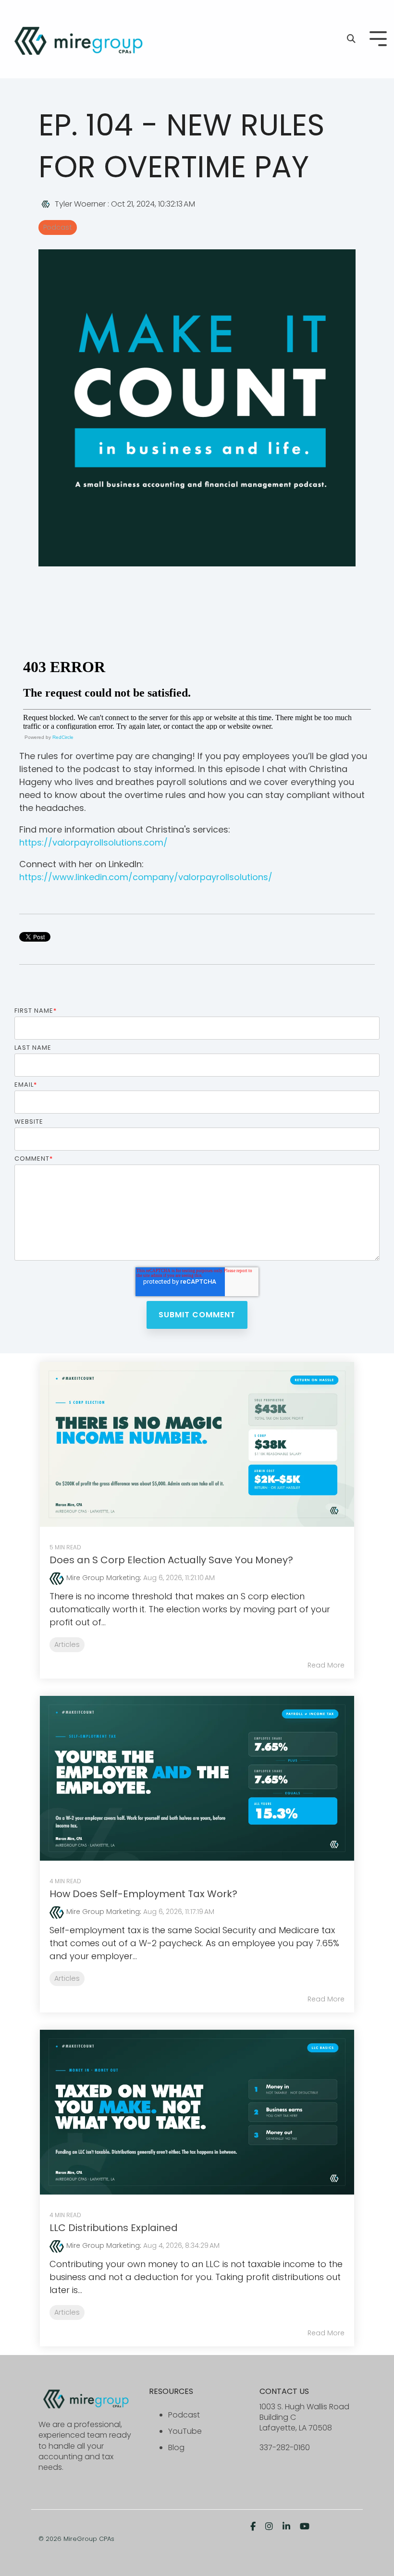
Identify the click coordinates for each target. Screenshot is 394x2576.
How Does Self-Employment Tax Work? (143, 1894)
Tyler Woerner (80, 204)
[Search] (351, 39)
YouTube (185, 2431)
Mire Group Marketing (103, 1578)
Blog (176, 2447)
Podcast (58, 227)
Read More (326, 1665)
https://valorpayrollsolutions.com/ (93, 842)
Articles (67, 1644)
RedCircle (63, 737)
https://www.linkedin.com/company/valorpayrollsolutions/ (146, 877)
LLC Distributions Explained (114, 2228)
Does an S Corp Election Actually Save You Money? (171, 1560)
